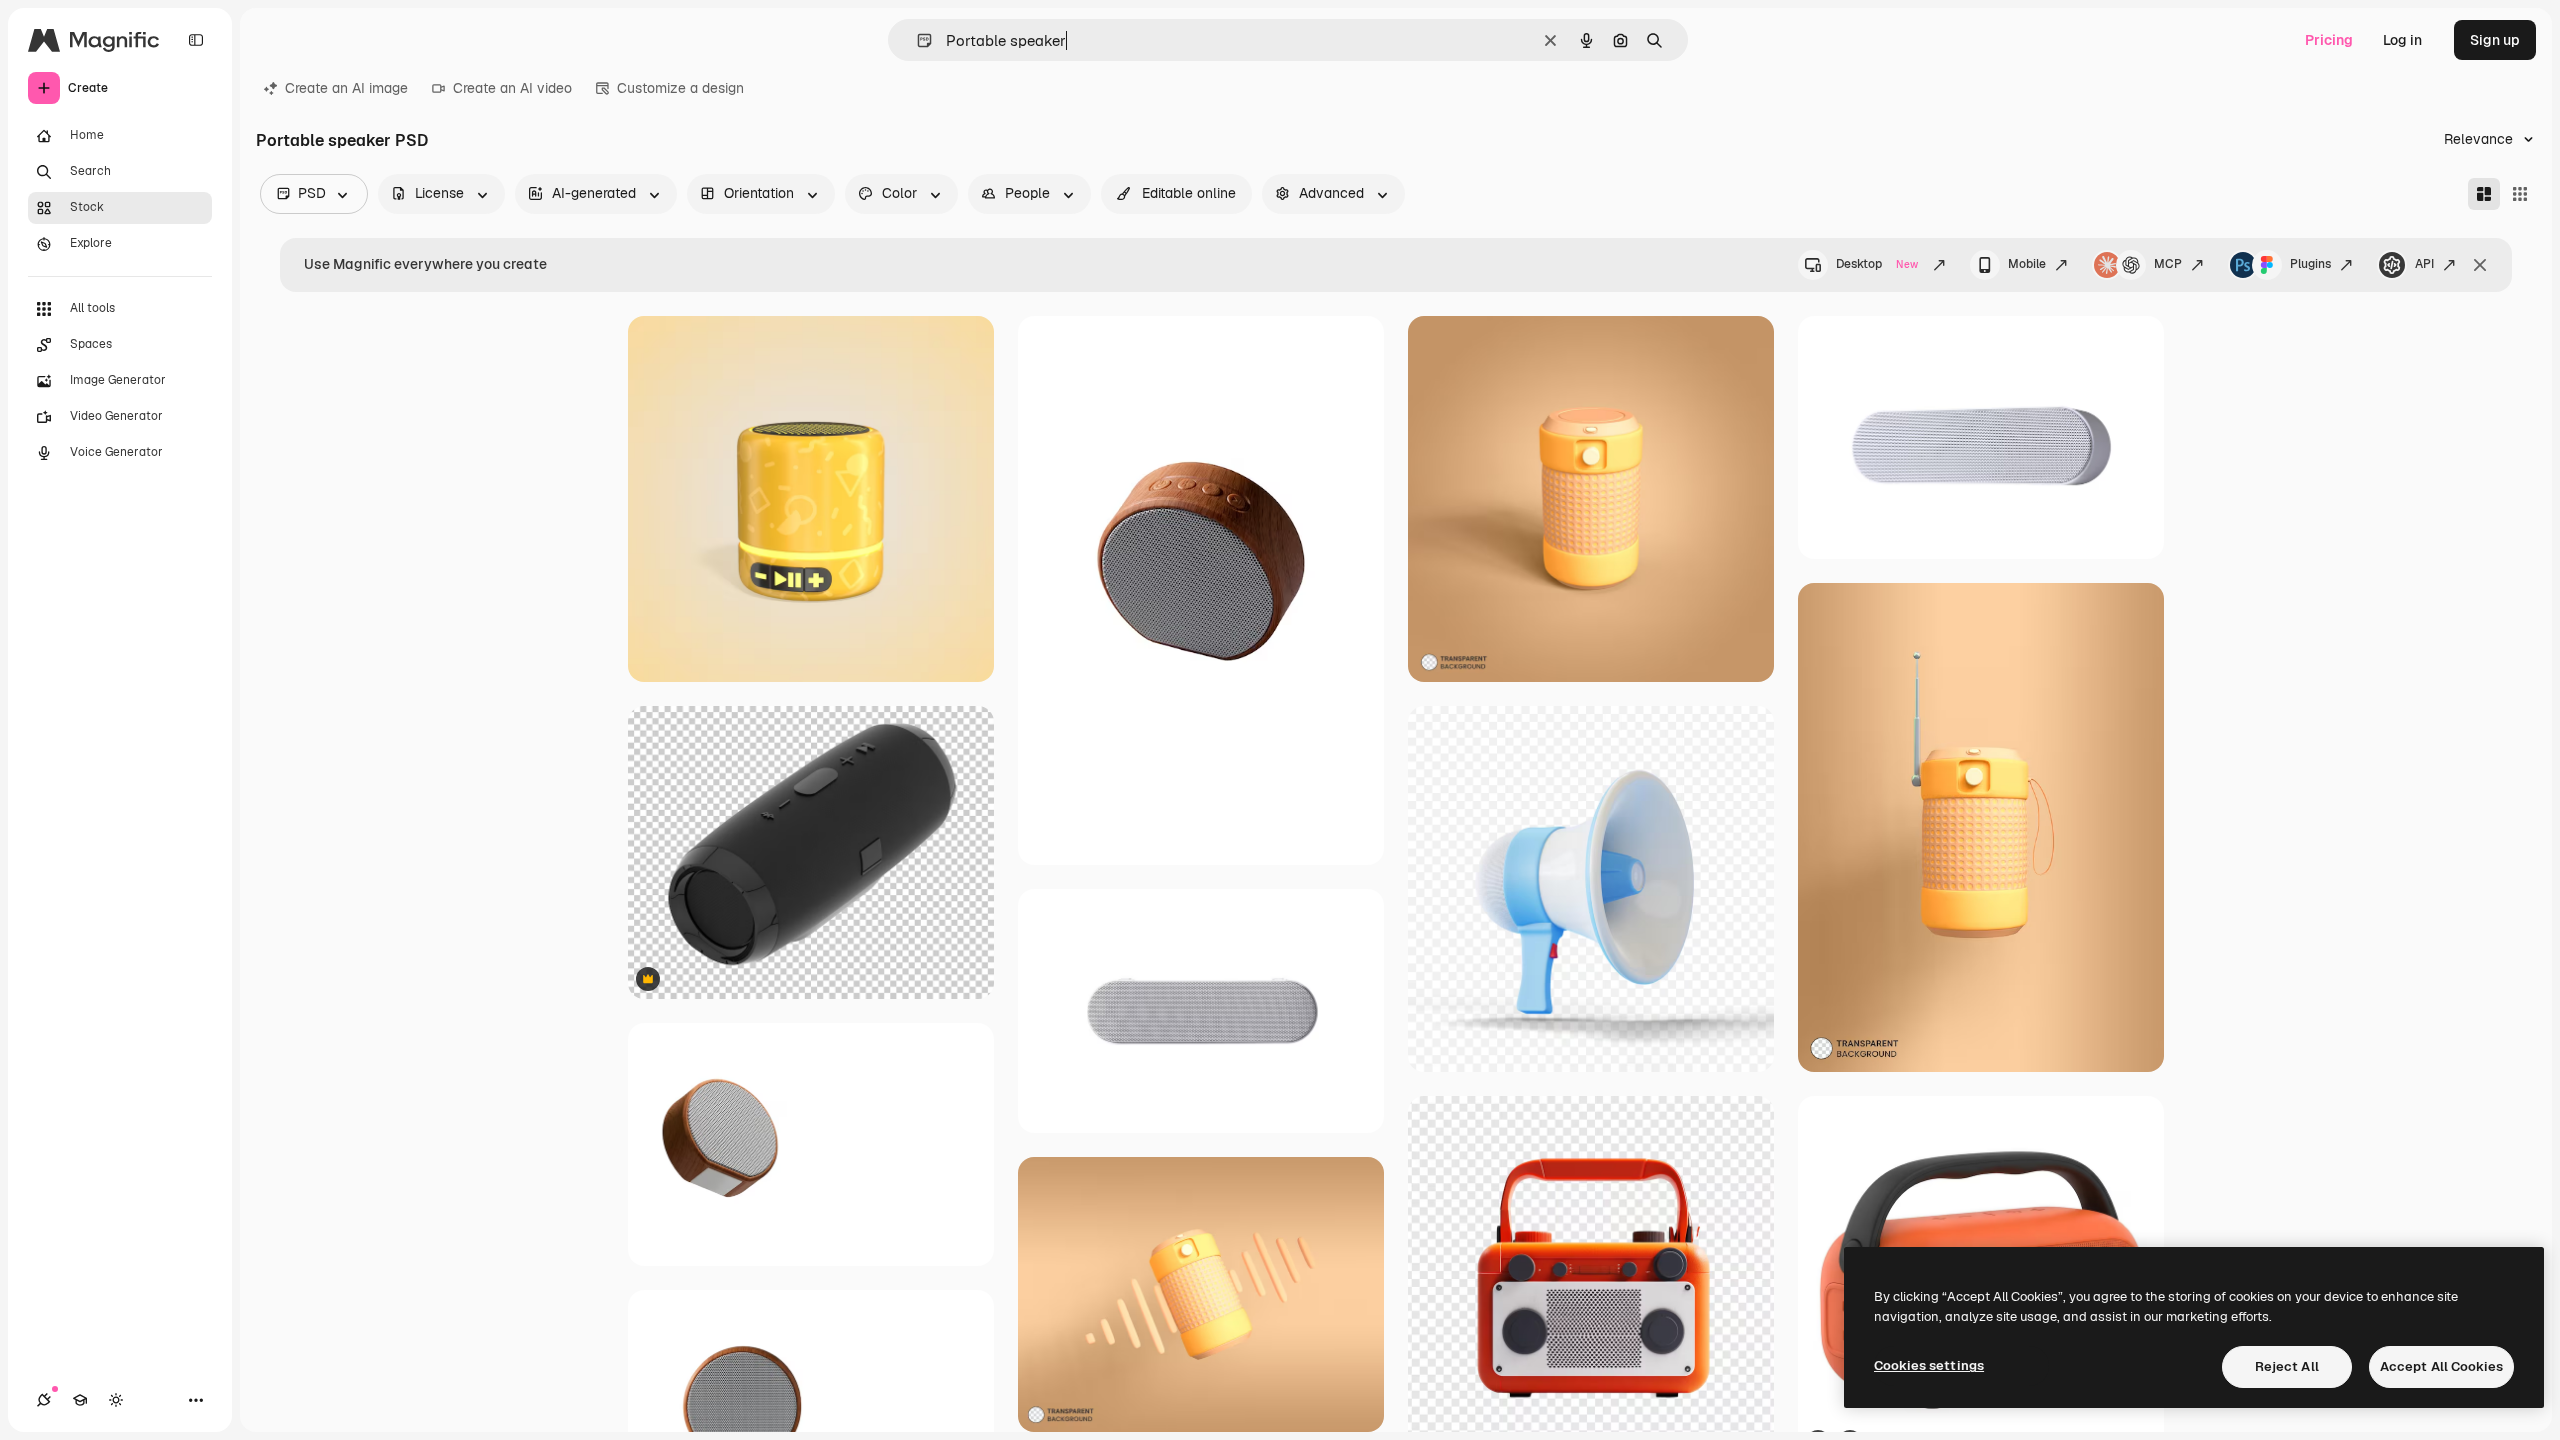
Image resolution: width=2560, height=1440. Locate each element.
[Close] (2480, 265)
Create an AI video (512, 88)
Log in (2402, 40)
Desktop (1877, 264)
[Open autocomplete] (916, 40)
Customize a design (680, 88)
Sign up (2495, 40)
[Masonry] (2484, 194)
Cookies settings (1929, 1365)
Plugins (2310, 264)
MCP (2168, 264)
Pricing (2329, 40)
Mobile (2027, 264)
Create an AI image (346, 88)
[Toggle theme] (116, 1400)
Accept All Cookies (2441, 1366)
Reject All (2287, 1366)
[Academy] (80, 1400)
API (2424, 264)
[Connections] (44, 1400)
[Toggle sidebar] (196, 40)
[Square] (2520, 194)
